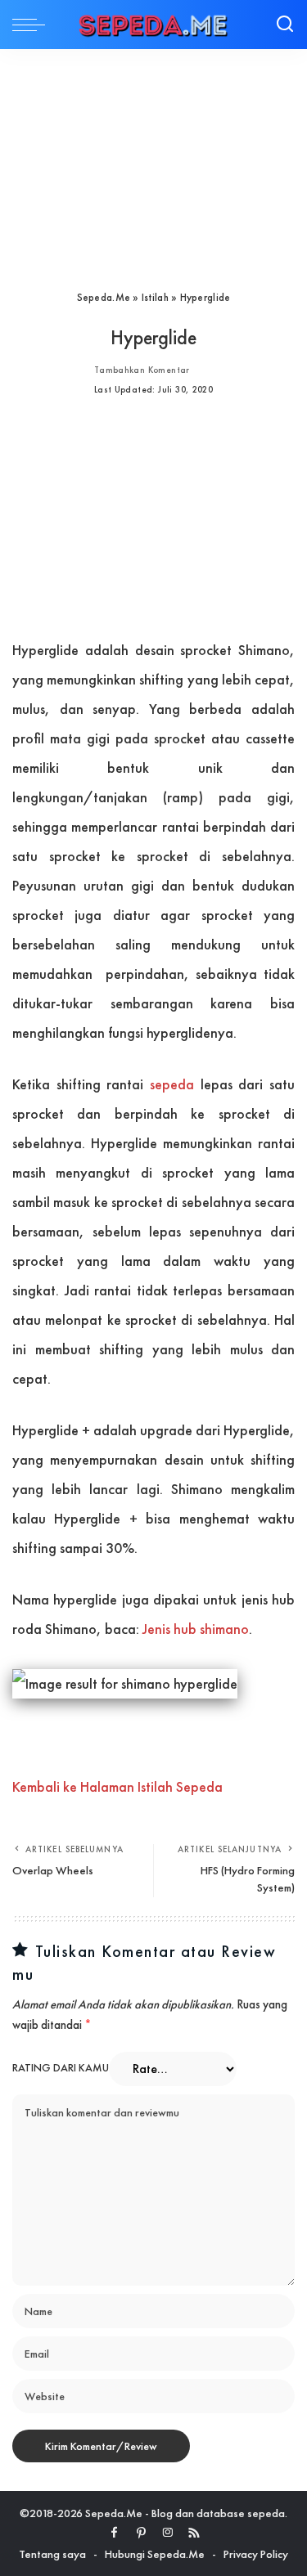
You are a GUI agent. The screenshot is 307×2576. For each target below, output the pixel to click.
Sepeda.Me (104, 297)
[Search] (285, 25)
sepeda (172, 1084)
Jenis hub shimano (196, 1629)
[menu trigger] (33, 25)
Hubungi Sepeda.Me (155, 2554)
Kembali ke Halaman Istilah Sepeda (117, 1786)
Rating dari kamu (61, 2068)
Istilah (155, 297)
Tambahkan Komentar (142, 370)
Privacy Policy (256, 2554)
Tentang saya (52, 2554)
